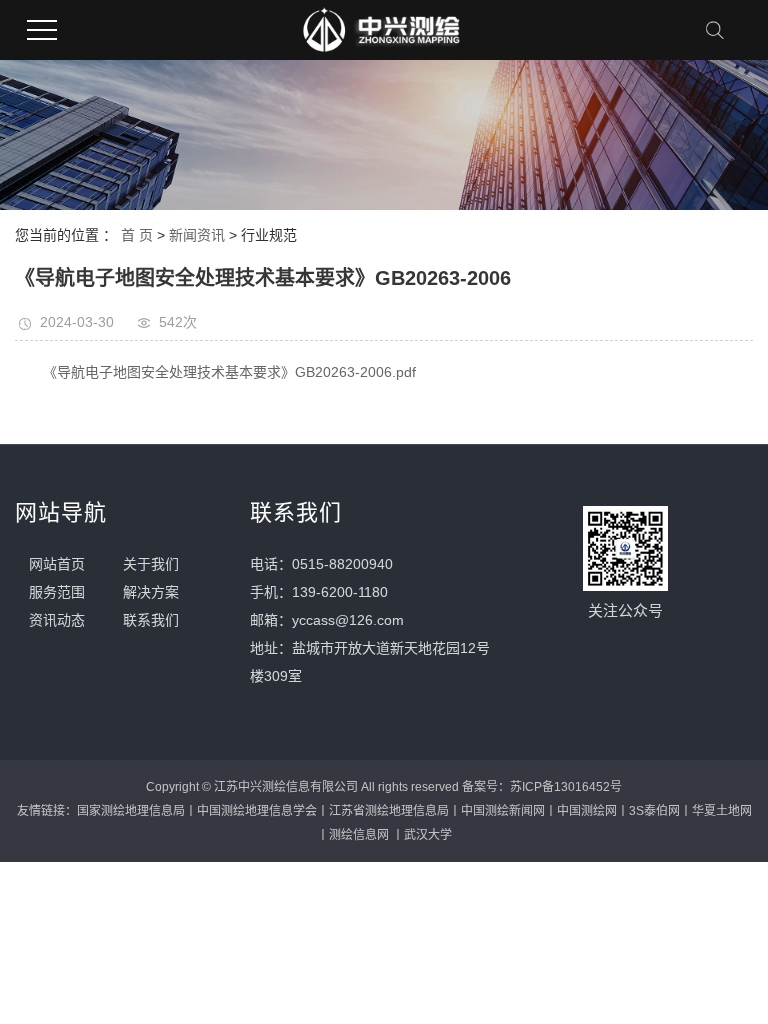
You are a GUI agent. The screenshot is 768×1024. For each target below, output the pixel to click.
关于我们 (151, 564)
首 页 (137, 235)
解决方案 (151, 592)
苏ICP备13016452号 (566, 787)
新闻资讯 (197, 235)
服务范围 (57, 592)
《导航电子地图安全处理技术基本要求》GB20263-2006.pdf (229, 372)
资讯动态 (57, 620)
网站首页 (57, 564)
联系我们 (151, 620)
